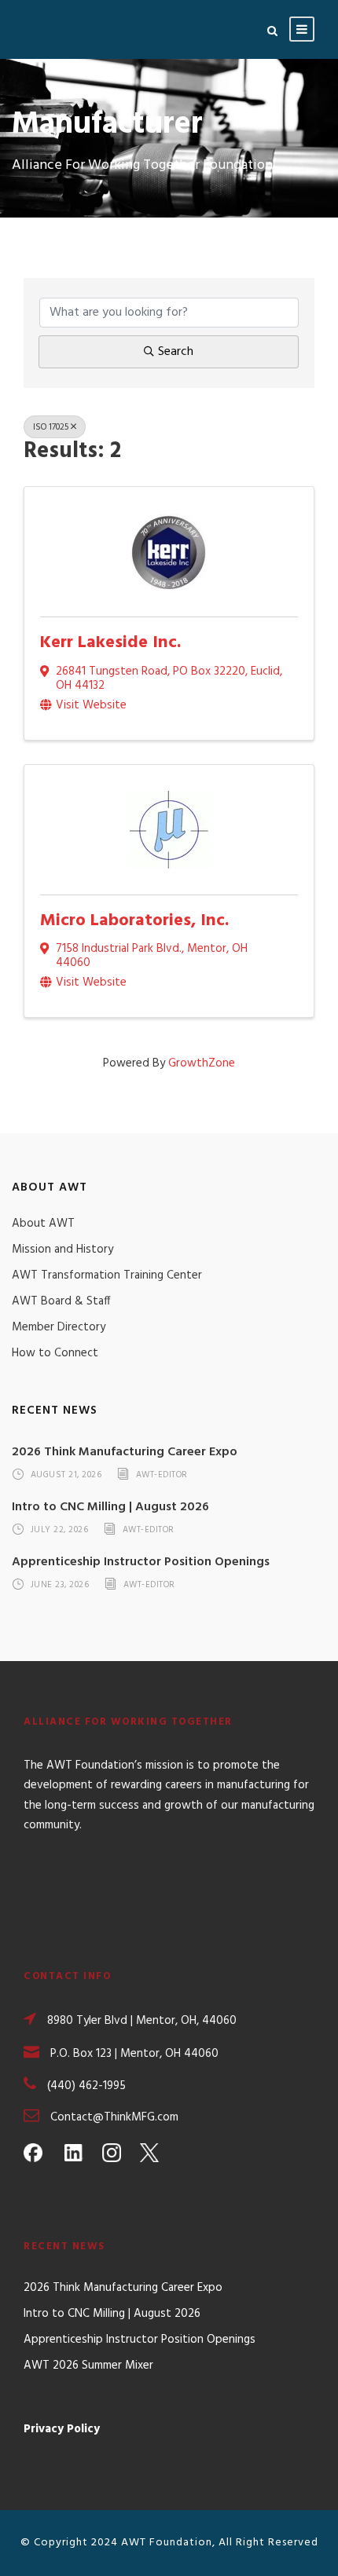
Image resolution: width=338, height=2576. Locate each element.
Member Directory (59, 1327)
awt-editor (162, 1476)
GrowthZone (202, 1063)
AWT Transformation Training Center (107, 1275)
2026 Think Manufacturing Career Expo (125, 1452)
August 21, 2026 (66, 1476)
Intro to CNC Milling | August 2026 (110, 1507)
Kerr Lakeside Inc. (110, 643)
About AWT (43, 1224)
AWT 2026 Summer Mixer (88, 2366)
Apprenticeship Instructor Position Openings (141, 1562)
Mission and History (62, 1250)
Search (176, 352)
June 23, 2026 (60, 1585)
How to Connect (55, 1353)
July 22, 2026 (60, 1530)
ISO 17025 (51, 427)
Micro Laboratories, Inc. (134, 921)
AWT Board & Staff (61, 1301)
